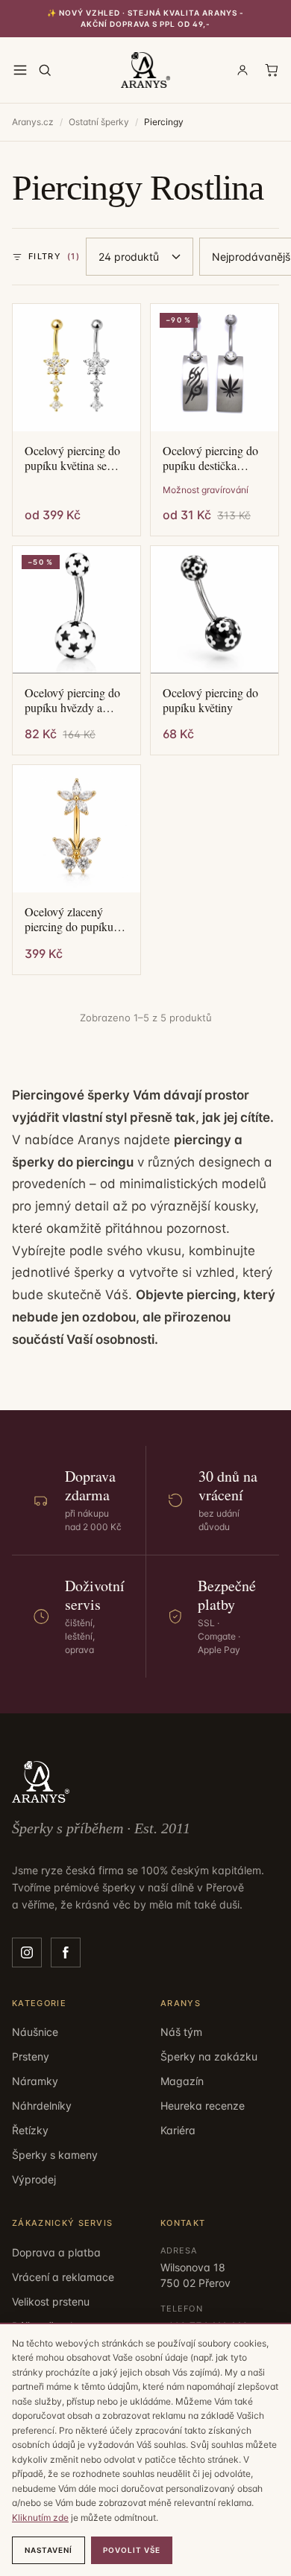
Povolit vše (132, 2550)
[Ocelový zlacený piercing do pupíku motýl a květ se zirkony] (76, 829)
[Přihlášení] (242, 70)
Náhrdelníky (42, 2106)
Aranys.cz (33, 122)
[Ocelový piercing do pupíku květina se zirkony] (76, 368)
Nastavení (48, 2550)
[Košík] (272, 70)
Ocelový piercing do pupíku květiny (210, 700)
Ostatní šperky (99, 122)
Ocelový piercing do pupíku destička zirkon (210, 458)
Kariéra (178, 2130)
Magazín (182, 2081)
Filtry (54, 256)
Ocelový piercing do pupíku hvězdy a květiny (72, 700)
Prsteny (31, 2056)
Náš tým (181, 2032)
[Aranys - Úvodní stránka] (146, 70)
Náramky (35, 2081)
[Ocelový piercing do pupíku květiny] (215, 610)
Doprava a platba (56, 2252)
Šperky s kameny (55, 2155)
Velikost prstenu (51, 2301)
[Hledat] (45, 70)
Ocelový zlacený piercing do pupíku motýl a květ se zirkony (69, 919)
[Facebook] (66, 1952)
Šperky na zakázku (209, 2056)
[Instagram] (27, 1952)
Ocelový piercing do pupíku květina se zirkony (72, 458)
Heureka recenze (203, 2106)
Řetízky (30, 2130)
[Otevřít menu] (20, 70)
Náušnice (35, 2032)
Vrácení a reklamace (63, 2277)
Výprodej (34, 2179)
